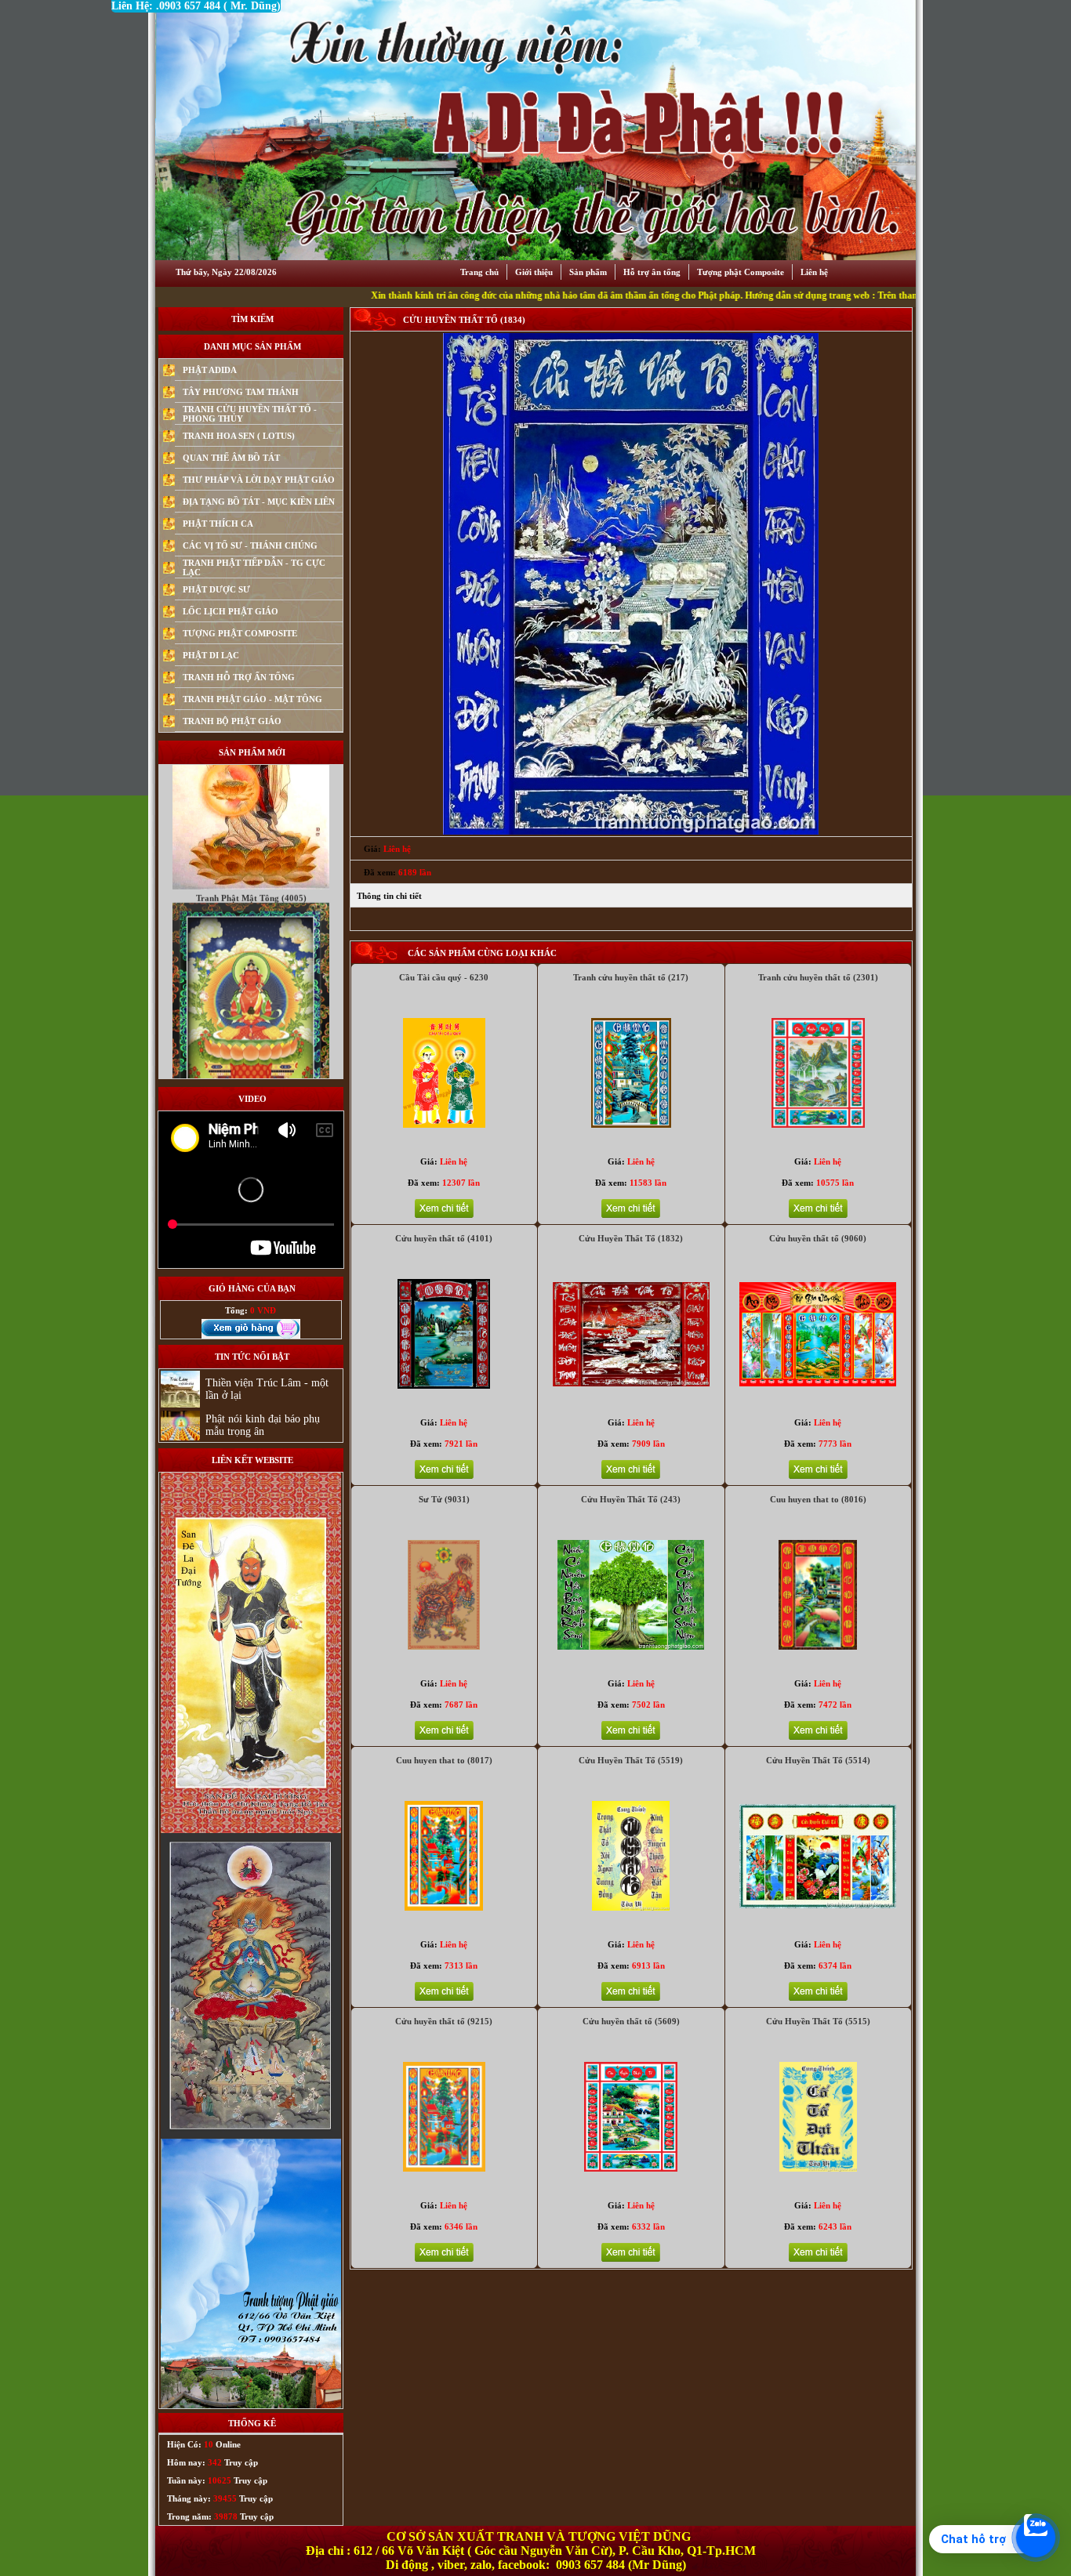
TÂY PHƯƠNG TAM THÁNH (241, 392)
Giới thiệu (534, 272)
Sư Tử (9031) (444, 1499)
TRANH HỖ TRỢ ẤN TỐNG (239, 677)
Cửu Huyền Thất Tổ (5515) (818, 2021)
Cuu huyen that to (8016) (818, 1499)
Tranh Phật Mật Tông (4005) (251, 788)
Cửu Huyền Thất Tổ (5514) (818, 1760)
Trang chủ (479, 272)
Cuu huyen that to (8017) (444, 1760)
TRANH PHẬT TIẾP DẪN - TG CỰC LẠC (254, 567)
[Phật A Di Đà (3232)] (251, 776)
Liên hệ (814, 272)
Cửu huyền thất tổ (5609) (631, 2021)
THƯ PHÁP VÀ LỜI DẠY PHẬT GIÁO (259, 480)
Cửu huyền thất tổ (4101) (444, 1238)
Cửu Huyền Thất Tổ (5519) (631, 1760)
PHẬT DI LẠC (211, 655)
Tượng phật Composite (741, 272)
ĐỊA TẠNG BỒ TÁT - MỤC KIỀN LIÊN (259, 502)
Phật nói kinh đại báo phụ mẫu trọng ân (263, 1425)
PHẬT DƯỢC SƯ (216, 589)
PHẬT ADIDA (210, 370)
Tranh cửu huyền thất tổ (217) (631, 977)
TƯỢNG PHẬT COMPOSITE (240, 633)
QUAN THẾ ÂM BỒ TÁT (231, 458)
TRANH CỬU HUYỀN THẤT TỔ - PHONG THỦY (250, 414)
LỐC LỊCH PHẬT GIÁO (231, 611)
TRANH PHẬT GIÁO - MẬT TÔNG (252, 699)
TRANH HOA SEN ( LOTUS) (239, 436)
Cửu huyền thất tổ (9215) (444, 2021)
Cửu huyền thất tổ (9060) (818, 1238)
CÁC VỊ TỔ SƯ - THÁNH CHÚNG (250, 545)
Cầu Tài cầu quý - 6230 (444, 977)
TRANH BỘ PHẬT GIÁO (232, 721)
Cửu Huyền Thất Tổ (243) (631, 1499)
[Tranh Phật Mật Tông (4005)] (251, 1024)
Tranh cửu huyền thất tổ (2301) (818, 977)
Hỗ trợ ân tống (652, 272)
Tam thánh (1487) (251, 1036)
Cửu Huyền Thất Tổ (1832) (631, 1238)
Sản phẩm (588, 272)
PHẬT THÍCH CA (218, 524)
